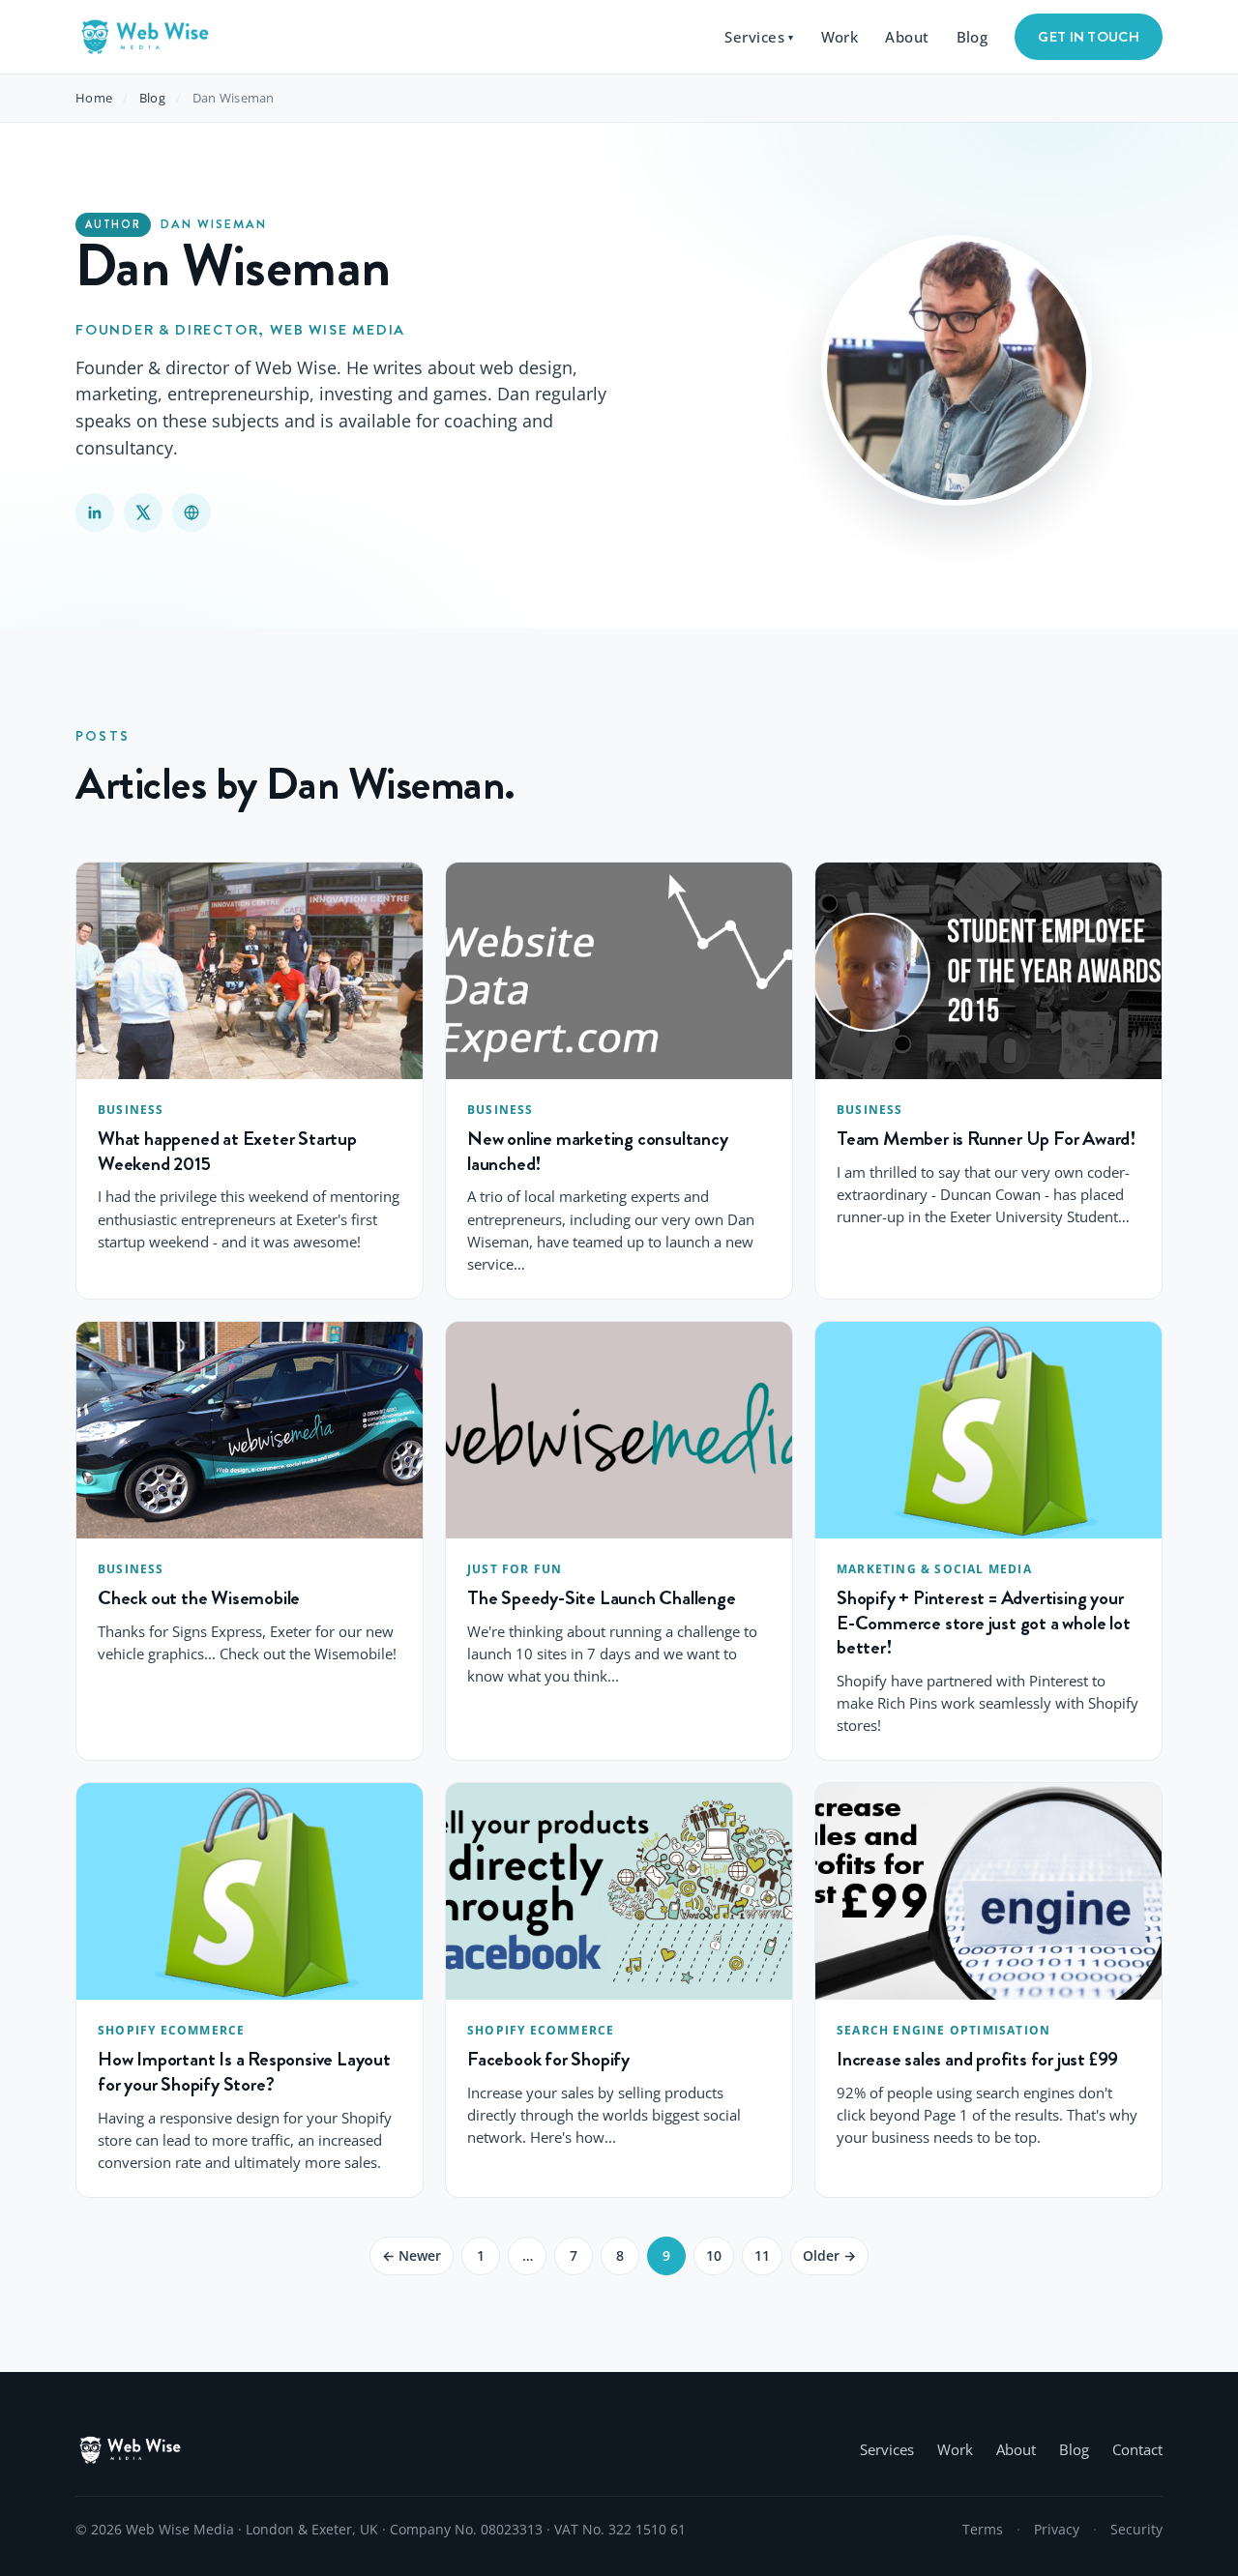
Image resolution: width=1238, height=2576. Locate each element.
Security (1136, 2530)
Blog (973, 37)
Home (94, 98)
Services (759, 37)
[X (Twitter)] (143, 512)
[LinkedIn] (95, 512)
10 (714, 2255)
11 (762, 2255)
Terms (983, 2530)
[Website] (192, 512)
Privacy (1057, 2530)
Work (840, 37)
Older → (829, 2255)
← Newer (412, 2255)
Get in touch (1089, 37)
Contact (1137, 2450)
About (907, 37)
